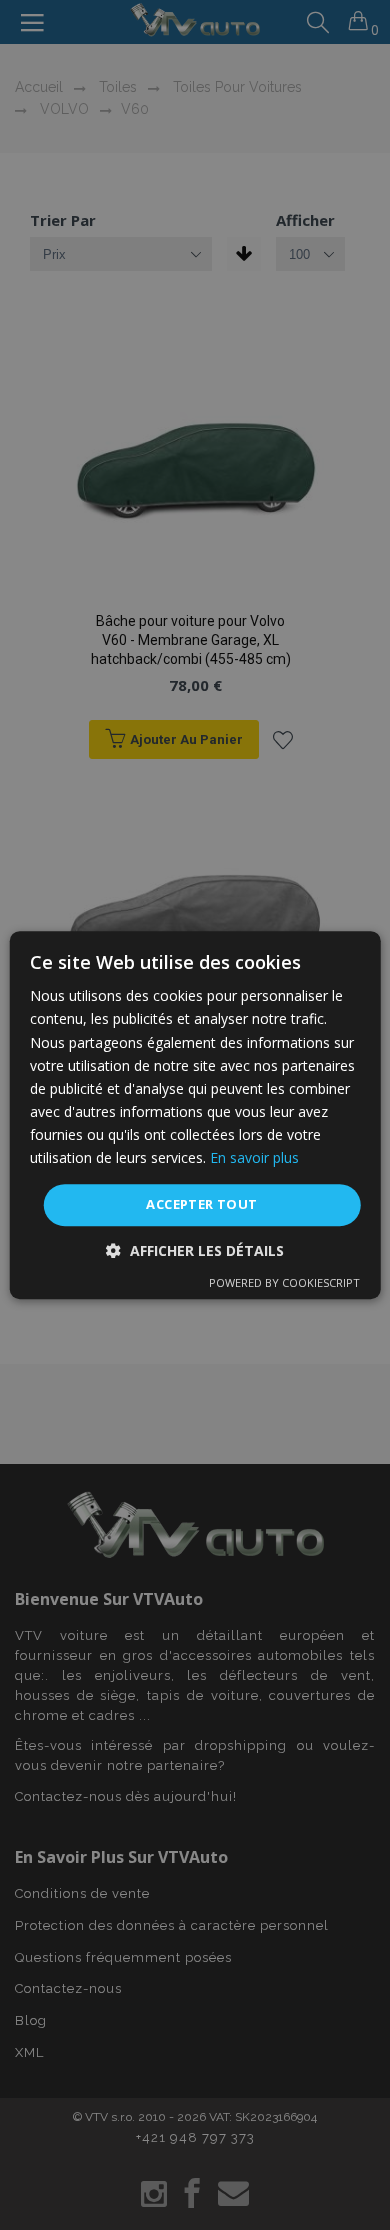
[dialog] (195, 1115)
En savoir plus (254, 1157)
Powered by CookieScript (284, 1282)
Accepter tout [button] (201, 1204)
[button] (195, 1250)
